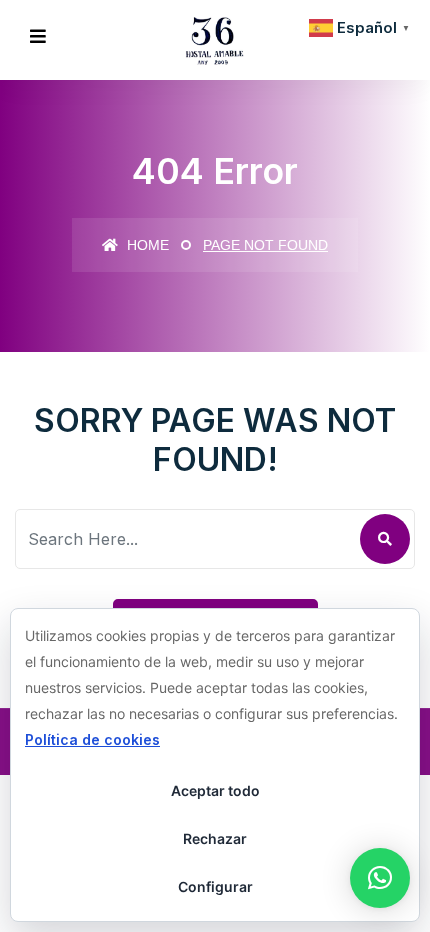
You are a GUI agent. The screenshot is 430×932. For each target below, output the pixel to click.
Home (146, 245)
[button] (380, 878)
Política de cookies (92, 739)
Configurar (215, 886)
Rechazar (215, 838)
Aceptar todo (215, 790)
